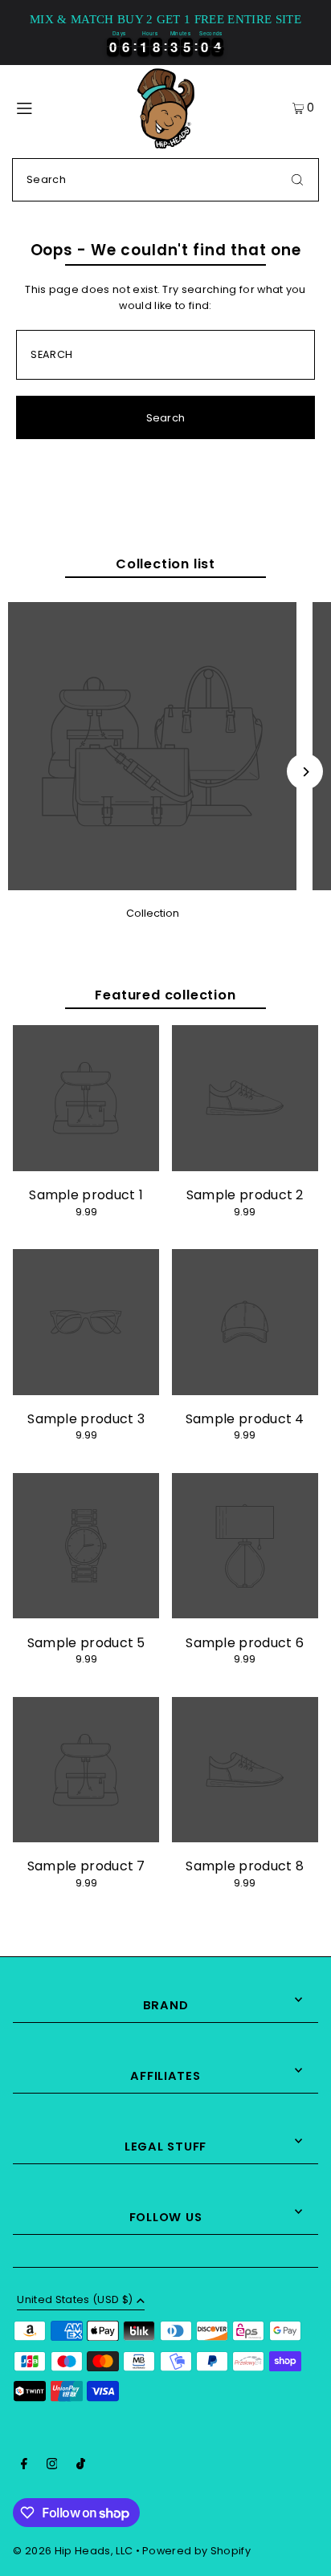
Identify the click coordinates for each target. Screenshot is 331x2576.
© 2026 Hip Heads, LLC (73, 2551)
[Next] (305, 772)
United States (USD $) (75, 2301)
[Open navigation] (43, 108)
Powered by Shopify (196, 2551)
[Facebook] (24, 2466)
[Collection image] (152, 886)
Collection (153, 913)
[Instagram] (52, 2466)
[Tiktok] (81, 2466)
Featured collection (165, 995)
